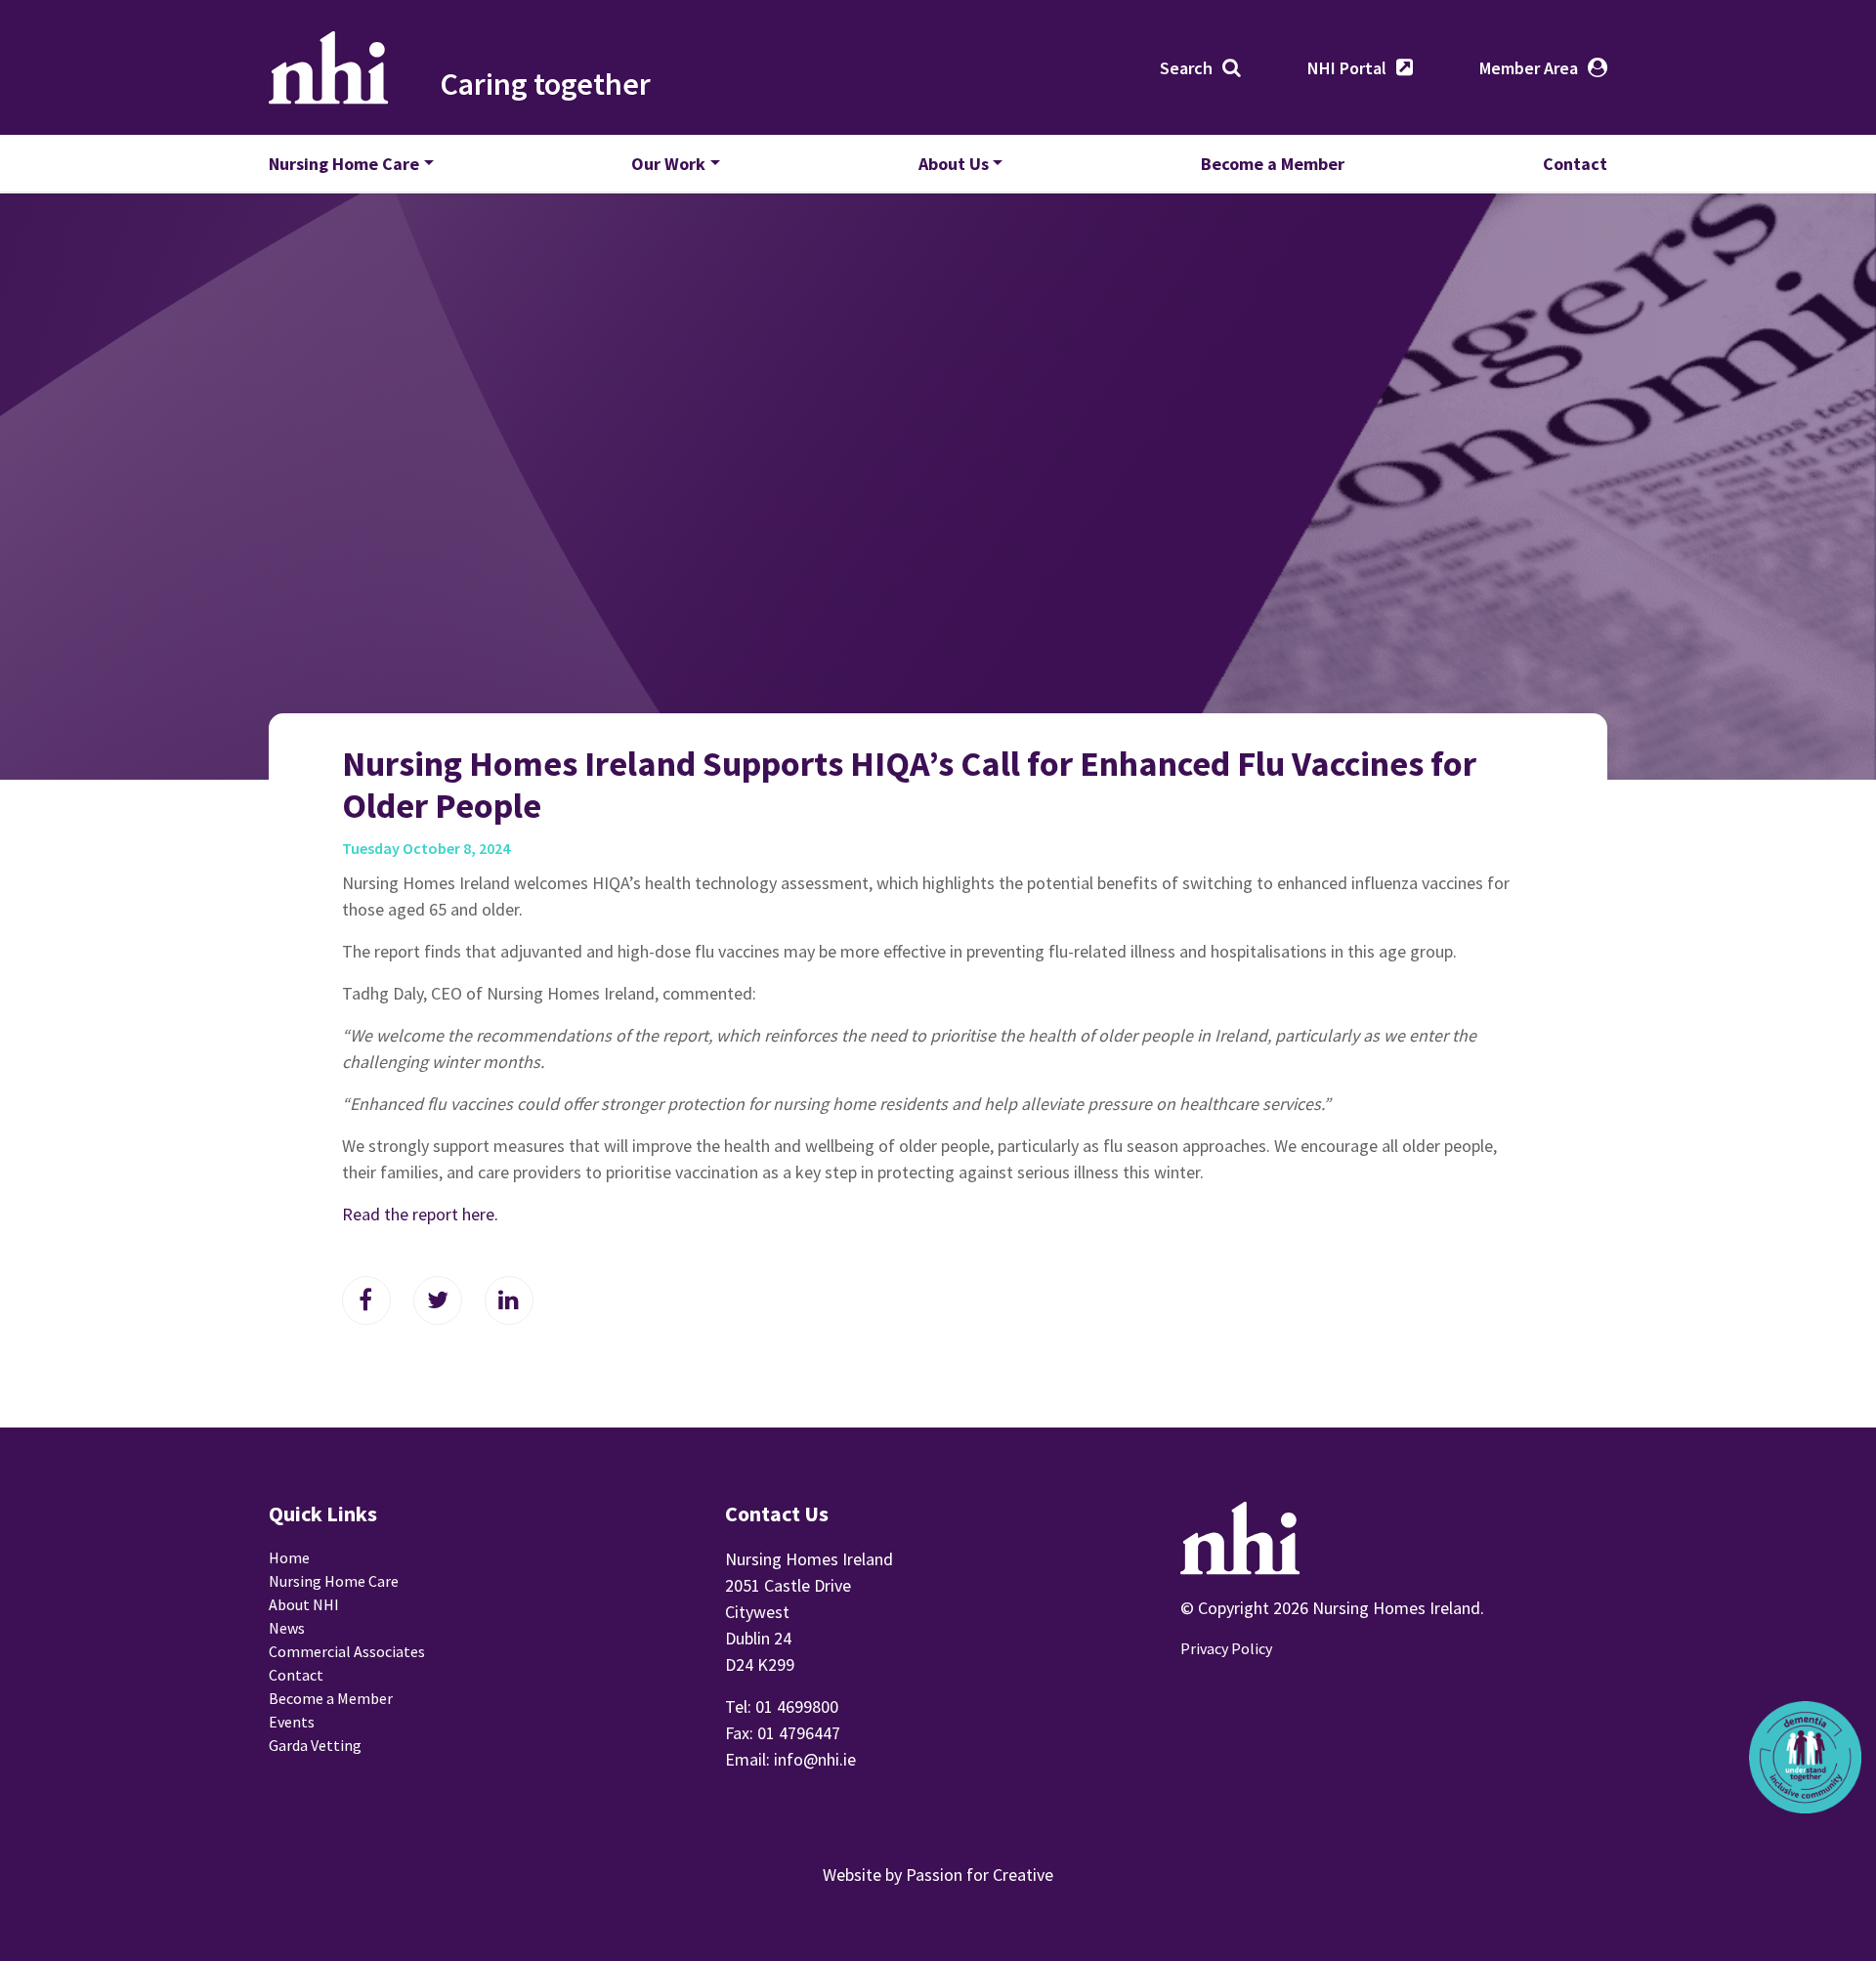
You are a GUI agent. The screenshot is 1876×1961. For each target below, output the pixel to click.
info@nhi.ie (815, 1759)
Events (292, 1722)
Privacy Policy (1226, 1648)
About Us (954, 164)
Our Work (668, 164)
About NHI (304, 1604)
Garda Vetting (315, 1745)
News (287, 1628)
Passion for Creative (980, 1875)
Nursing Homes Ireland (329, 67)
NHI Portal (1347, 68)
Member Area (1529, 68)
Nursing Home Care (344, 164)
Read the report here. (420, 1214)
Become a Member (1273, 164)
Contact (1575, 164)
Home (289, 1557)
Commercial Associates (347, 1651)
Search (1186, 68)
